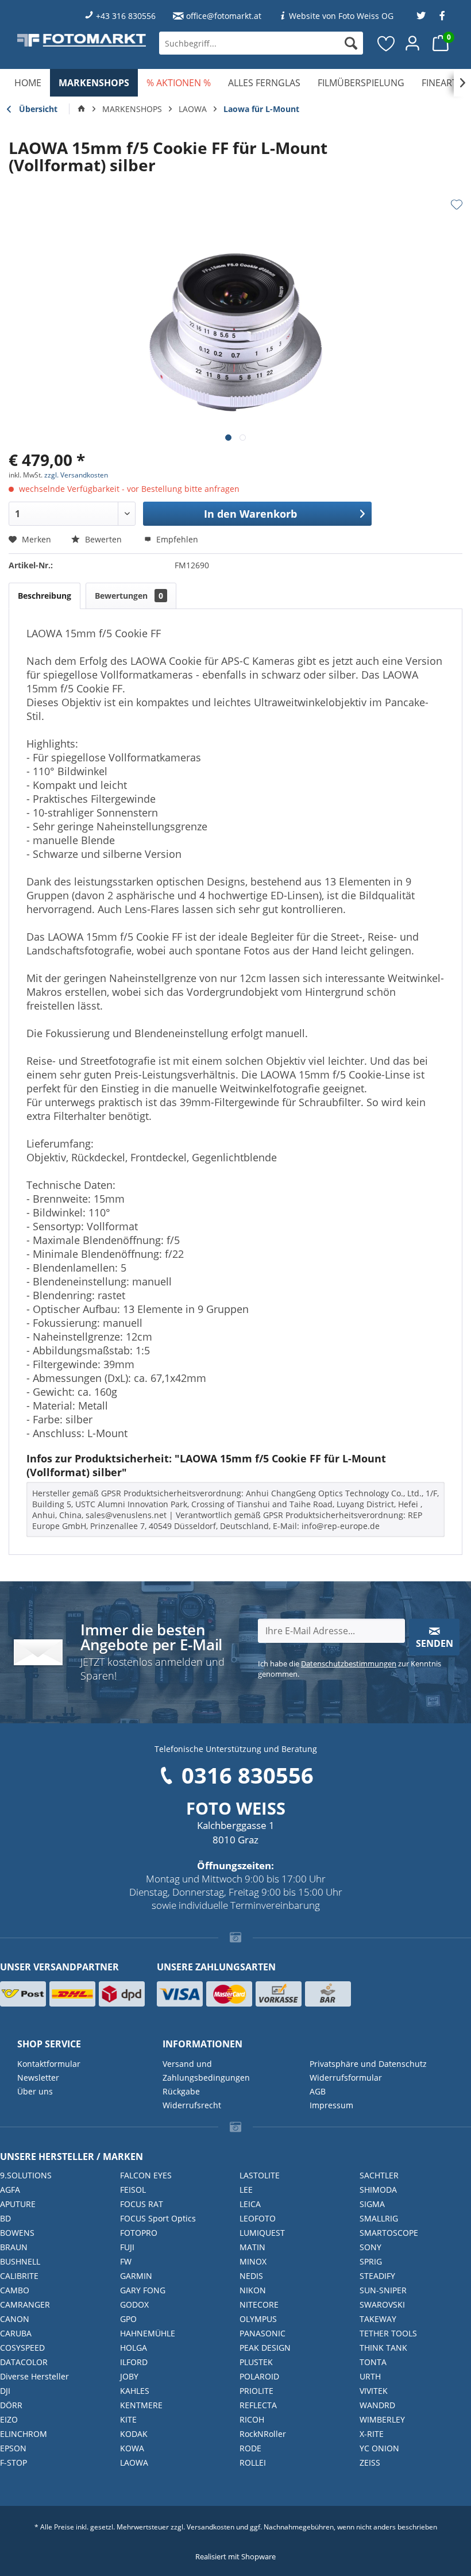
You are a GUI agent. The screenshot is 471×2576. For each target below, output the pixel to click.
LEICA (250, 2204)
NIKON (253, 2290)
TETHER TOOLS (388, 2333)
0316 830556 (248, 1775)
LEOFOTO (258, 2218)
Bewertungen (129, 596)
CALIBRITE (19, 2276)
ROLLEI (253, 2463)
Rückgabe (181, 2091)
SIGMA (372, 2204)
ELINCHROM (24, 2434)
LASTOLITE (260, 2175)
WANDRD (377, 2405)
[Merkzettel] (387, 43)
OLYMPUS (258, 2319)
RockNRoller (263, 2434)
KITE (128, 2419)
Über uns (35, 2091)
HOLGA (134, 2348)
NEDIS (251, 2276)
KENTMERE (141, 2405)
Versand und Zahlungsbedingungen (206, 2071)
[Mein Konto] (413, 43)
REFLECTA (258, 2405)
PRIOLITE (256, 2391)
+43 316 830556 (126, 16)
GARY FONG (143, 2290)
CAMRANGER (25, 2304)
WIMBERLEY (382, 2419)
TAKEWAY (378, 2319)
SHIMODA (378, 2190)
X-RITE (372, 2434)
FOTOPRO (139, 2233)
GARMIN (136, 2276)
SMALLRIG (379, 2218)
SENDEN (435, 1643)
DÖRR (11, 2405)
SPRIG (371, 2261)
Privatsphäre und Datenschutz (368, 2064)
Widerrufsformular (346, 2078)
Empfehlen (176, 539)
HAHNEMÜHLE (148, 2333)
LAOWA (134, 2463)
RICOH (252, 2419)
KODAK (134, 2434)
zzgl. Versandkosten (76, 475)
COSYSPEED (22, 2348)
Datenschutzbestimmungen (349, 1664)
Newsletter (38, 2078)
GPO (128, 2319)
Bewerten (103, 539)
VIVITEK (374, 2391)
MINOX (253, 2261)
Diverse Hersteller (34, 2376)
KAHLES (135, 2391)
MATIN (252, 2247)
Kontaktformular (49, 2064)
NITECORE (259, 2304)
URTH (370, 2376)
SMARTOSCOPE (389, 2233)
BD (5, 2218)
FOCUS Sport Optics (158, 2218)
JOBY (129, 2376)
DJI (5, 2391)
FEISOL (133, 2190)
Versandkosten (211, 2527)
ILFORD (134, 2362)
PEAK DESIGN (265, 2348)
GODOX (134, 2304)
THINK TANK (383, 2348)
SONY (370, 2247)
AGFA (10, 2190)
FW (126, 2261)
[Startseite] (82, 109)
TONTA (373, 2362)
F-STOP (13, 2463)
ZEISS (370, 2463)
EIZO (9, 2419)
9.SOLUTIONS (26, 2175)
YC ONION (379, 2448)
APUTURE (18, 2204)
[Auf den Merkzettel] (457, 205)
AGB (318, 2091)
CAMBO (15, 2290)
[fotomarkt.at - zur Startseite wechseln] (82, 40)
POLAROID (259, 2376)
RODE (250, 2448)
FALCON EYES (146, 2175)
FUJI (127, 2247)
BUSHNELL (20, 2261)
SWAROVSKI (382, 2304)
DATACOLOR (24, 2362)
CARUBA (16, 2333)
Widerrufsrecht (192, 2105)
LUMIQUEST (262, 2233)
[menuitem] (261, 43)
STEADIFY (377, 2276)
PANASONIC (262, 2333)
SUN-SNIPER (383, 2290)
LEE (246, 2190)
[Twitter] (421, 16)
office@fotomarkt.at (224, 16)
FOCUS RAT (142, 2204)
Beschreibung (45, 596)
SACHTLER (379, 2175)
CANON (15, 2319)
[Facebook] (442, 16)
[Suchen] (351, 43)
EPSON (13, 2448)
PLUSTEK (256, 2362)
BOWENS (17, 2233)
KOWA (132, 2448)
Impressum (331, 2105)
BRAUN (14, 2247)
